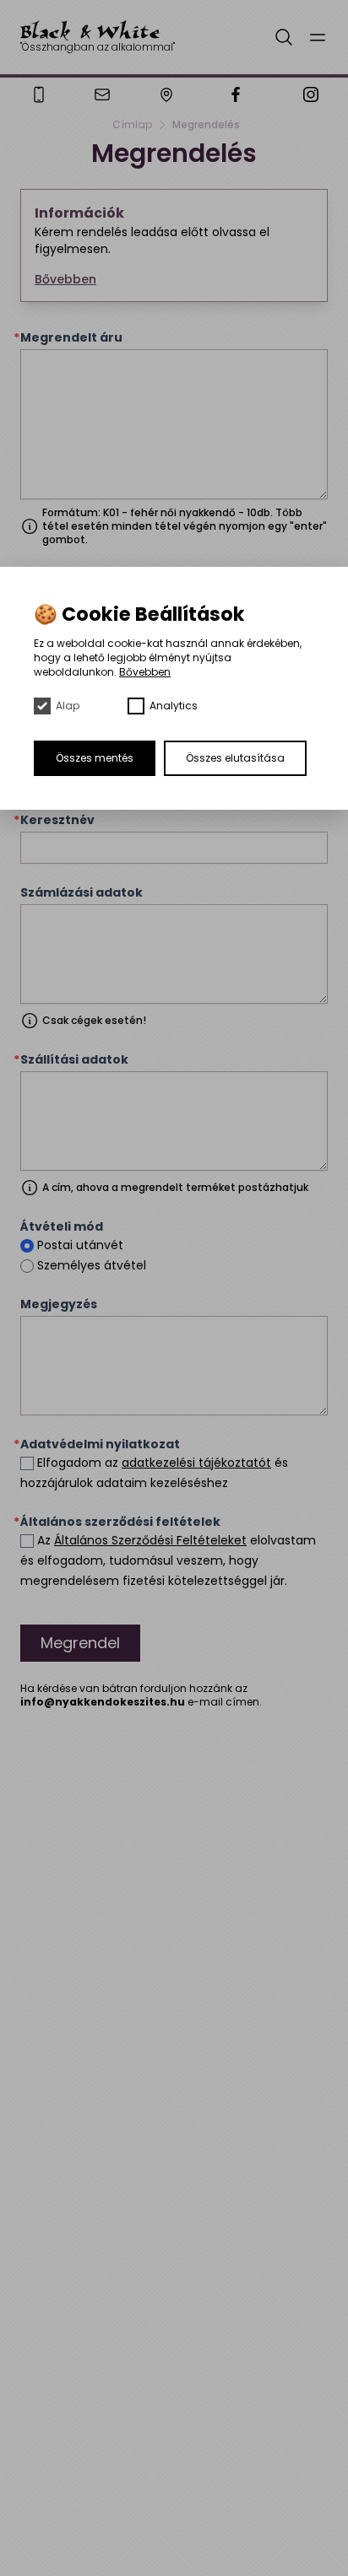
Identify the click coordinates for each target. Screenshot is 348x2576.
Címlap (132, 125)
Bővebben (145, 672)
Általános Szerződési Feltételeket (150, 1540)
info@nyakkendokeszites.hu (103, 1702)
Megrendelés (206, 125)
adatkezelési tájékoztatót (196, 1463)
